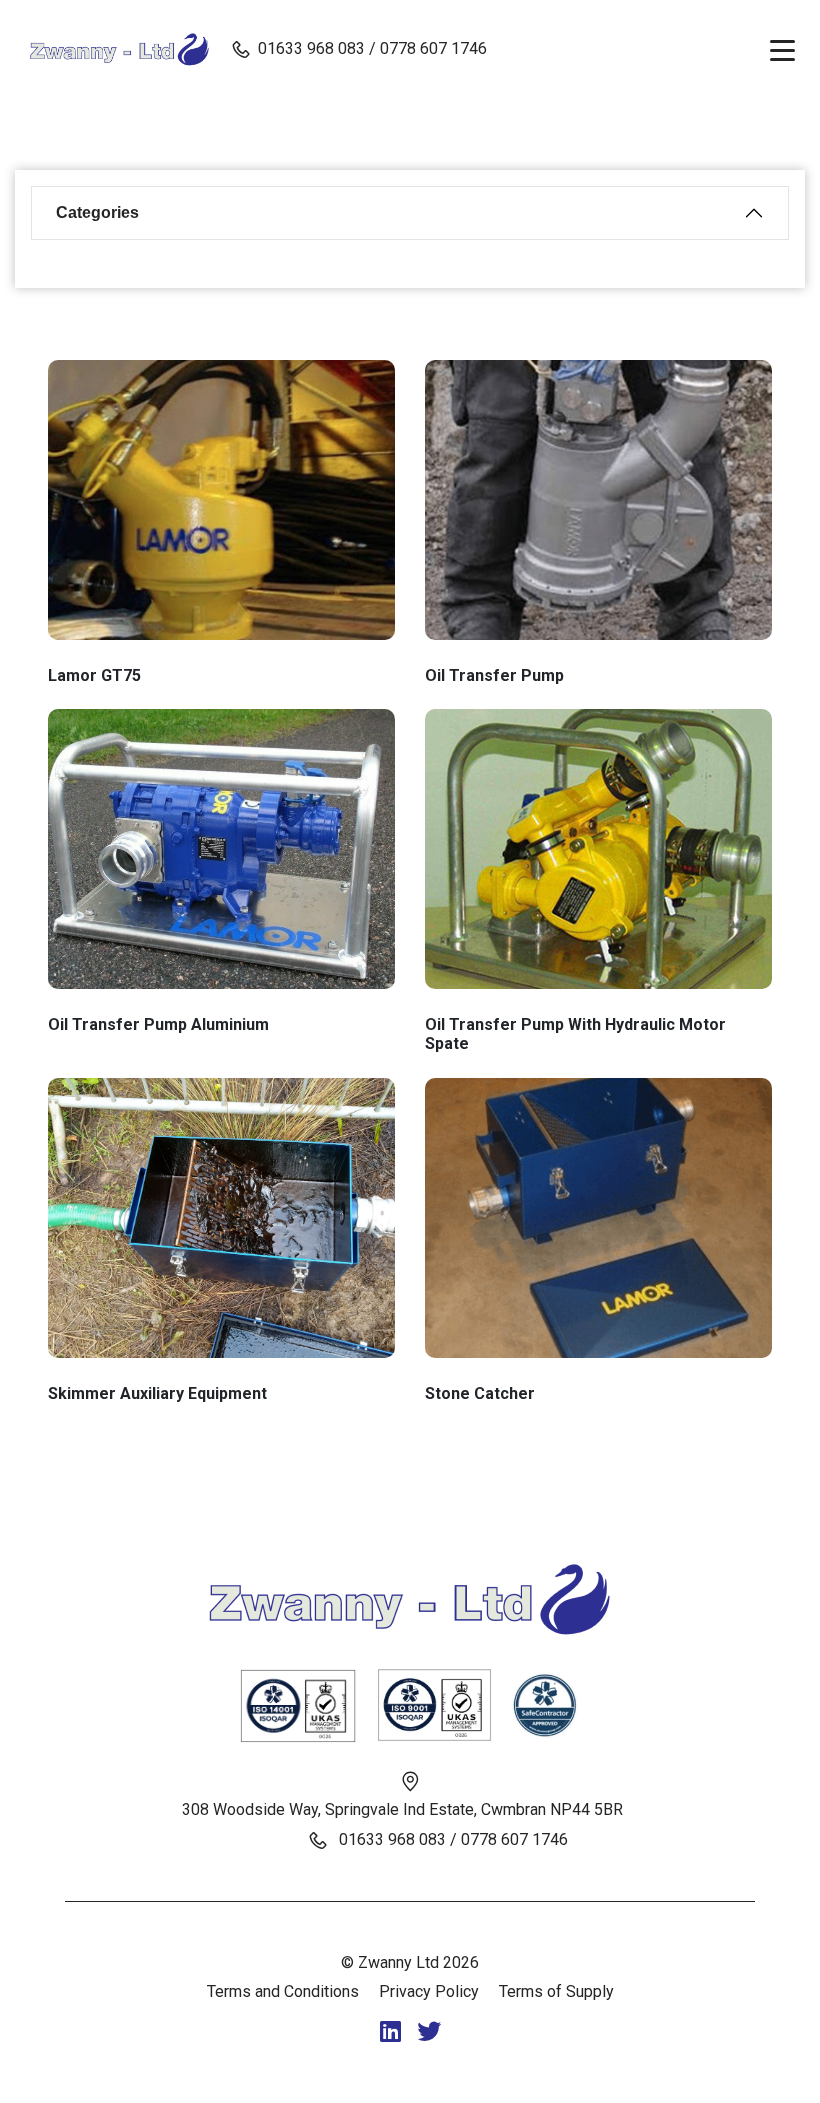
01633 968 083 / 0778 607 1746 (372, 48)
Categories (97, 212)
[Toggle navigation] (782, 49)
